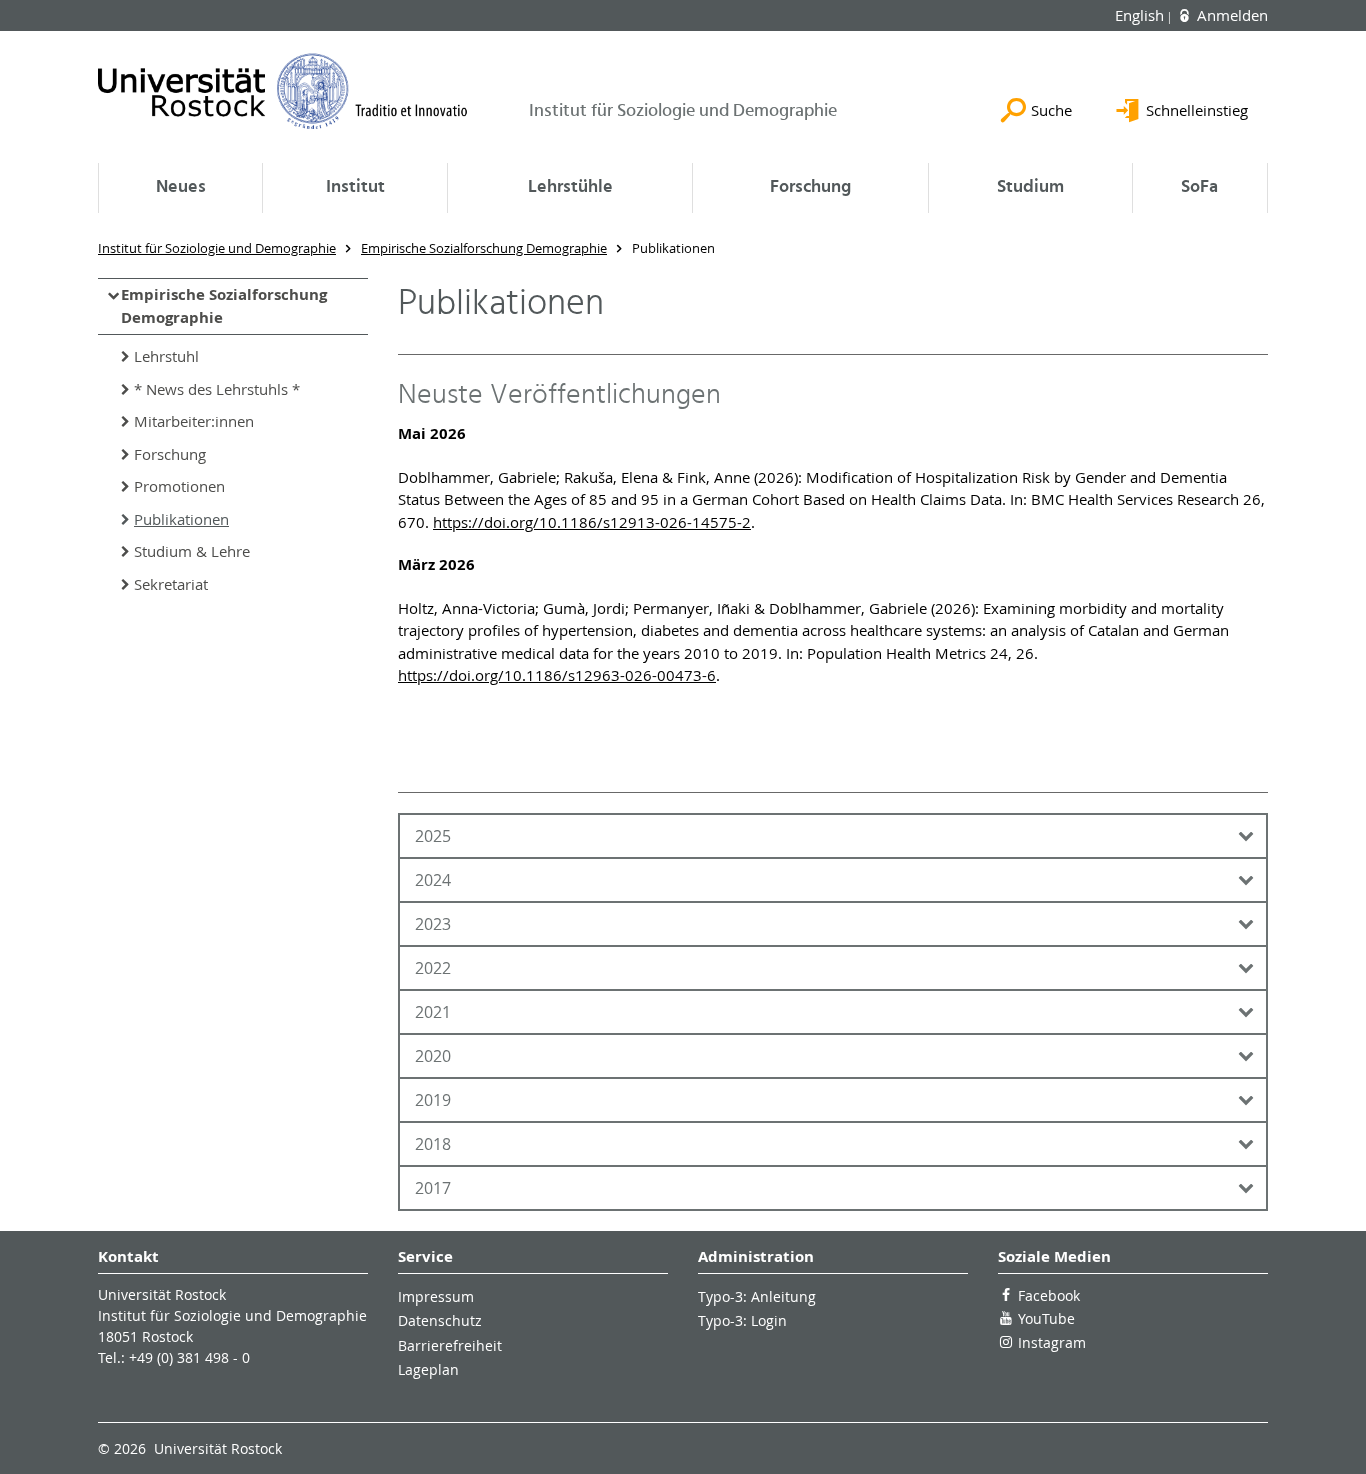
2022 (433, 968)
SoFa (1199, 187)
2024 (433, 880)
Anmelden (1230, 15)
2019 (433, 1100)
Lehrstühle (570, 187)
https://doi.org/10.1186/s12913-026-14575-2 (592, 522)
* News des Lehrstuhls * (217, 389)
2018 (433, 1144)
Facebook (1049, 1295)
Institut (355, 187)
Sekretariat (171, 584)
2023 (433, 924)
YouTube (1046, 1318)
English (1141, 15)
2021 (433, 1012)
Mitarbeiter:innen (194, 421)
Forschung (810, 187)
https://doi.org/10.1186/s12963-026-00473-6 (557, 675)
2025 (433, 836)
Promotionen (179, 486)
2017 (433, 1188)
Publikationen (181, 519)
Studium (1030, 187)
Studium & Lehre (192, 551)
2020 (433, 1056)
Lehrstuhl (166, 356)
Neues (181, 187)
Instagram (1052, 1342)
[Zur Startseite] (283, 91)
